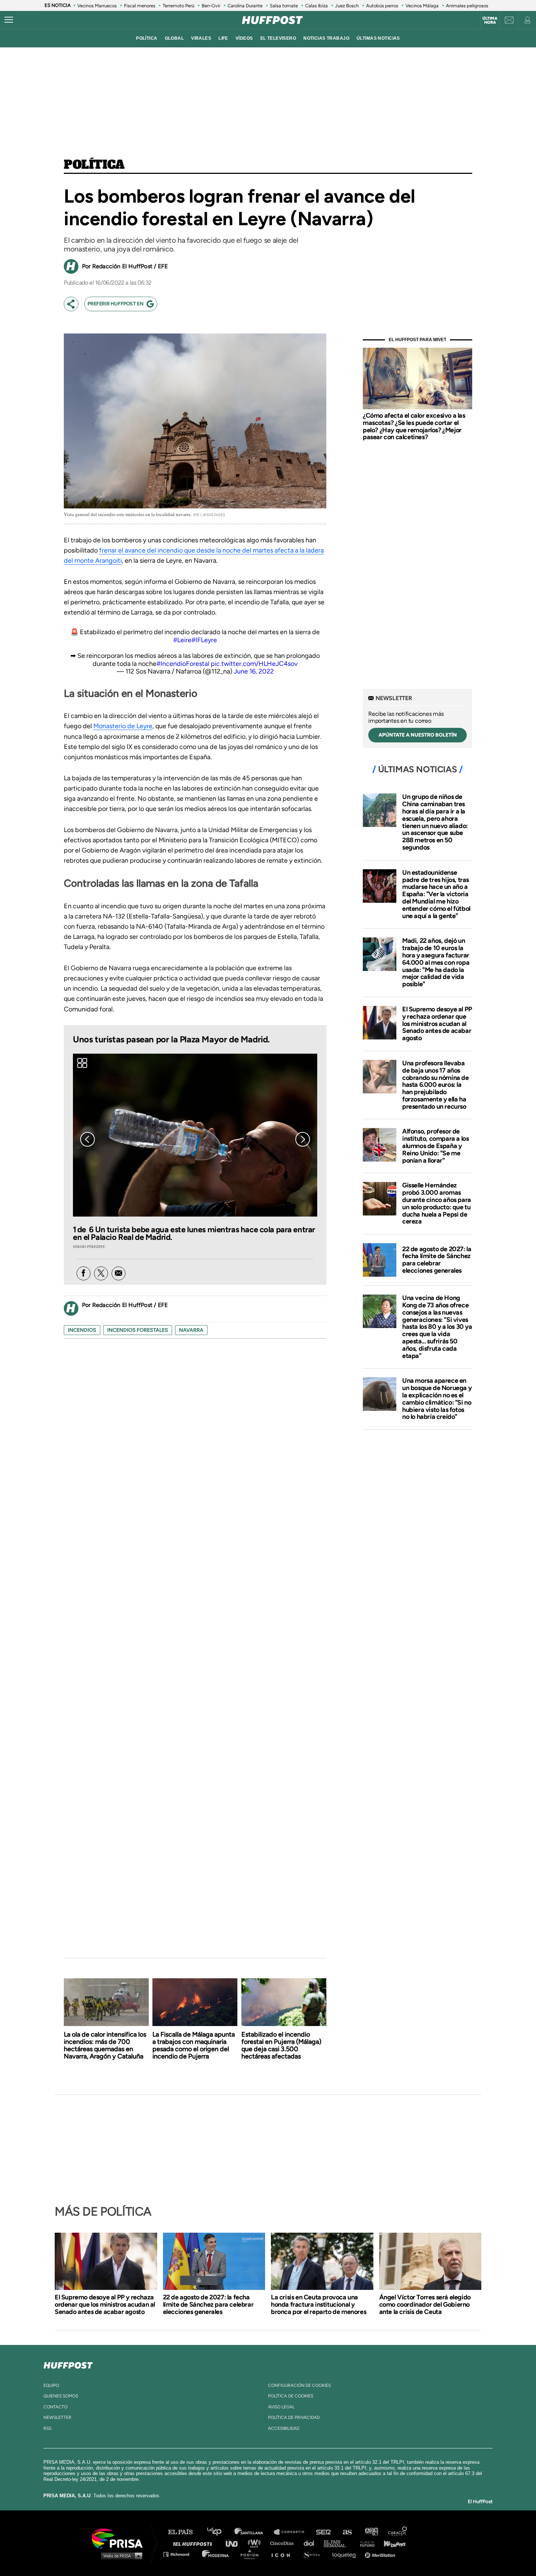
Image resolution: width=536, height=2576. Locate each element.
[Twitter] (101, 1273)
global (174, 38)
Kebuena (391, 2543)
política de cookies (291, 2396)
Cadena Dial (311, 2543)
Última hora (490, 20)
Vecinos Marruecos (97, 6)
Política (94, 165)
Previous (88, 1139)
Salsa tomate (284, 6)
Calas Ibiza (316, 6)
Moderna (216, 2554)
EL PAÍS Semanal (338, 2543)
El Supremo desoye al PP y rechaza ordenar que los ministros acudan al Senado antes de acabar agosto (437, 1024)
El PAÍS (185, 2532)
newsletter (57, 2417)
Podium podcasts (252, 2554)
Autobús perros (382, 6)
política (147, 38)
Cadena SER (324, 2532)
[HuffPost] (68, 2364)
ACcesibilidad (284, 2428)
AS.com (347, 2532)
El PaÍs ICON (283, 2554)
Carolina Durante (245, 6)
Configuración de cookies (299, 2385)
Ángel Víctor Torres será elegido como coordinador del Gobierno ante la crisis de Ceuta (425, 2304)
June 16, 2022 (254, 671)
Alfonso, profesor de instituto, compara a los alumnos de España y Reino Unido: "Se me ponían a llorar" (435, 1146)
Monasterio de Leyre (123, 726)
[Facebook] (83, 1273)
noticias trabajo (326, 38)
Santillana (254, 2532)
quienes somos (61, 2396)
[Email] (119, 1273)
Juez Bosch (347, 6)
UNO (235, 2543)
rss (47, 2428)
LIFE (223, 38)
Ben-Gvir (211, 6)
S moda (314, 2554)
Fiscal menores (140, 6)
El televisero (278, 38)
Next (303, 1139)
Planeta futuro (365, 2543)
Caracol (398, 2532)
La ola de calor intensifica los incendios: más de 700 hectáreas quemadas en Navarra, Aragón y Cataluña (105, 2045)
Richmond (180, 2554)
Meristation (381, 2554)
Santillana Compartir (292, 2532)
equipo (51, 2385)
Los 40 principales (220, 2532)
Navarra (191, 1330)
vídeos (244, 38)
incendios (82, 1330)
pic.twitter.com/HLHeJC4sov (254, 664)
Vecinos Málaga (422, 6)
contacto (55, 2407)
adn (371, 2532)
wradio (256, 2543)
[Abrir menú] (9, 20)
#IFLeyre (204, 640)
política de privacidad (294, 2417)
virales (201, 38)
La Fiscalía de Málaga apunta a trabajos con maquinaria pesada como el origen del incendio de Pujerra (194, 2045)
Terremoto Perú (178, 6)
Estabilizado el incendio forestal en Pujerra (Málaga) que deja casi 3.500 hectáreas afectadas (281, 2045)
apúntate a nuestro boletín (418, 735)
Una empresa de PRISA (120, 2538)
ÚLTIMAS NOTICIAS (378, 38)
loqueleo (346, 2554)
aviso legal (281, 2407)
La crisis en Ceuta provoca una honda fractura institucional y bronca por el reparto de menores (319, 2304)
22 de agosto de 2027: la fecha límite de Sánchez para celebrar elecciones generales (437, 1260)
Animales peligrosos (467, 6)
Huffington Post (194, 2543)
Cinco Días (284, 2543)
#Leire (182, 640)
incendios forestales (138, 1330)
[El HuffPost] (272, 20)
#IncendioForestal (183, 664)
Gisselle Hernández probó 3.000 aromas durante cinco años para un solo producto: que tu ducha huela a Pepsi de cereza (437, 1203)
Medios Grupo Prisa (120, 2556)
